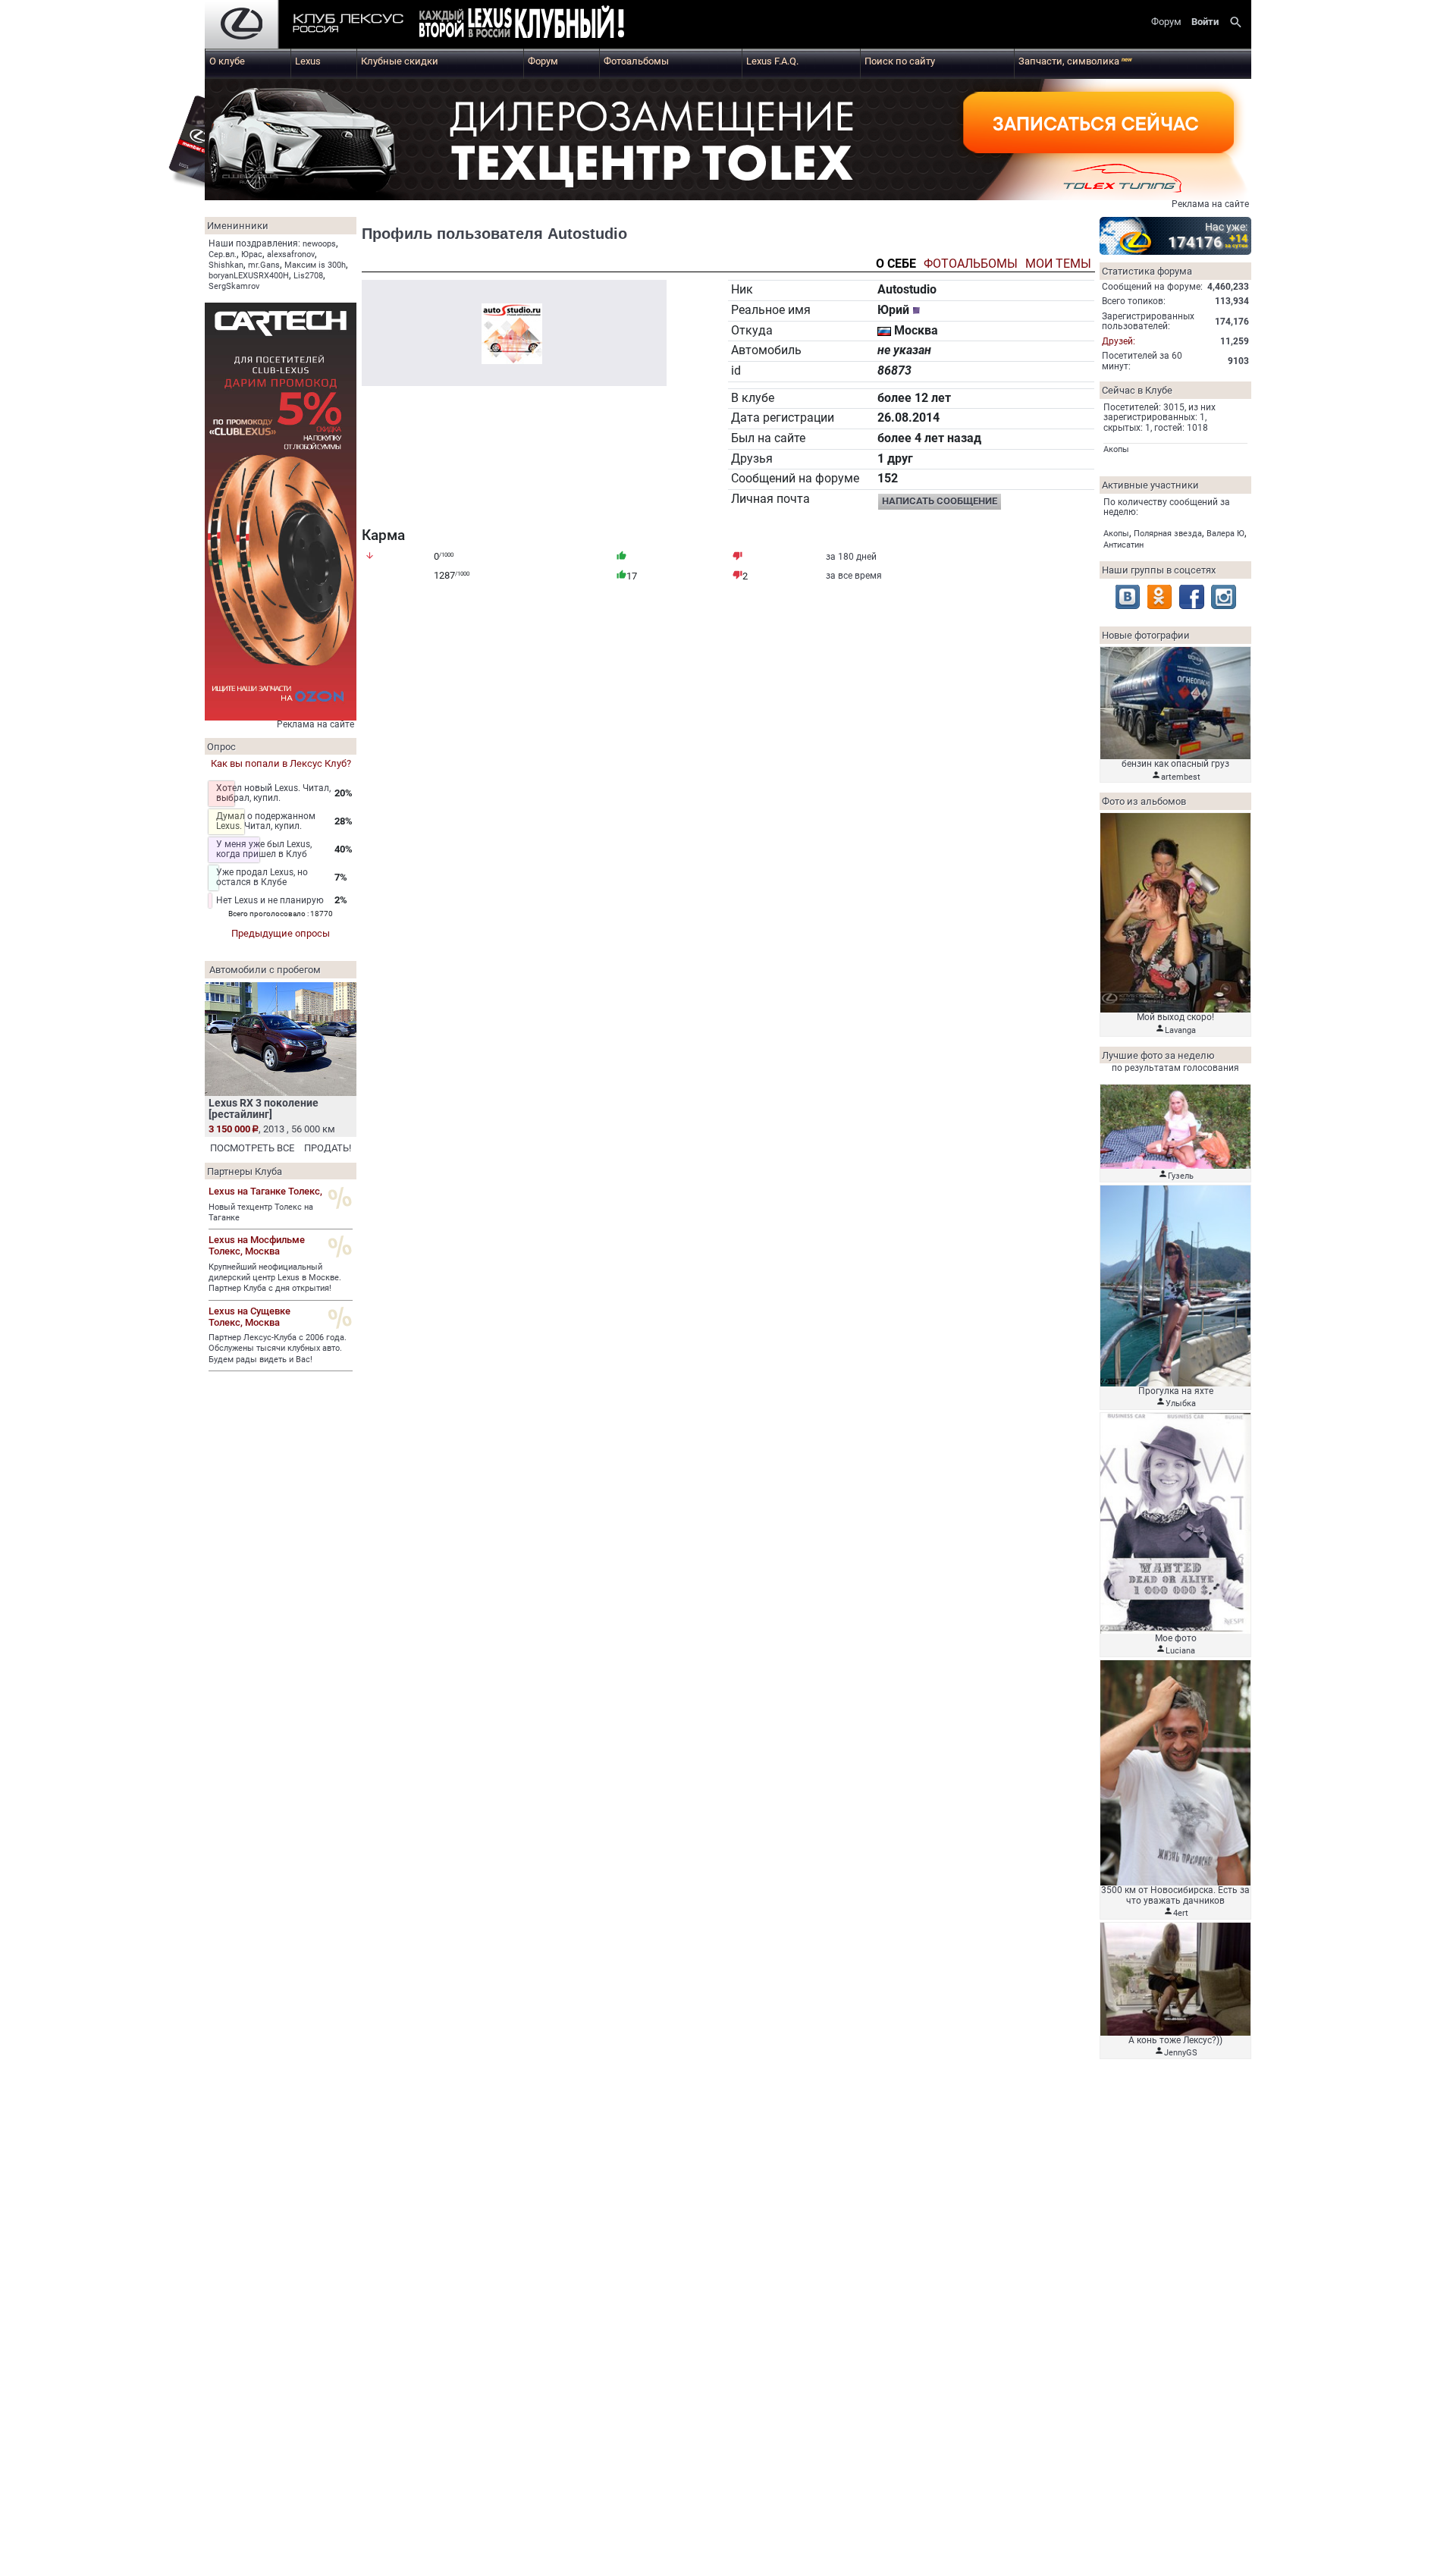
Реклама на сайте (1210, 204)
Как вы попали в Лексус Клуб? (281, 763)
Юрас (252, 254)
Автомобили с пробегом (265, 970)
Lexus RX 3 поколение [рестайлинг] (264, 1108)
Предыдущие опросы (281, 933)
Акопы (1116, 449)
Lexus (308, 61)
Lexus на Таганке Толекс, (265, 1191)
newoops (319, 244)
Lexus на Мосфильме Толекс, (257, 1245)
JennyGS (1181, 2053)
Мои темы (1058, 264)
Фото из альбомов (1144, 801)
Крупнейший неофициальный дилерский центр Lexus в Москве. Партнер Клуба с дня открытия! (275, 1278)
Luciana (1180, 1651)
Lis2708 (308, 276)
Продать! (328, 1148)
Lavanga (1180, 1030)
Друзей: (1119, 341)
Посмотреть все (252, 1148)
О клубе (227, 61)
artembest (1181, 777)
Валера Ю (1225, 534)
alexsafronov (291, 254)
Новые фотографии (1146, 635)
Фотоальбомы (636, 61)
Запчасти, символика (1075, 61)
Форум (543, 61)
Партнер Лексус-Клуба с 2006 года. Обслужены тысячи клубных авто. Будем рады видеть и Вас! (278, 1349)
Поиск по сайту (900, 61)
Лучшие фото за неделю (1158, 1055)
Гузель (1181, 1176)
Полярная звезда (1168, 534)
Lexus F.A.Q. (772, 61)
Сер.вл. (223, 254)
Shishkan (226, 265)
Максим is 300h (315, 265)
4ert (1181, 1913)
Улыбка (1181, 1404)
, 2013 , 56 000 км (272, 1129)
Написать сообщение (940, 501)
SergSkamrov (234, 286)
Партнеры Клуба (245, 1171)
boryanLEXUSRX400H (249, 276)
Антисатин (1123, 545)
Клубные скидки (400, 61)
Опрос (221, 747)
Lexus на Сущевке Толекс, (249, 1317)
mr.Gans (264, 265)
